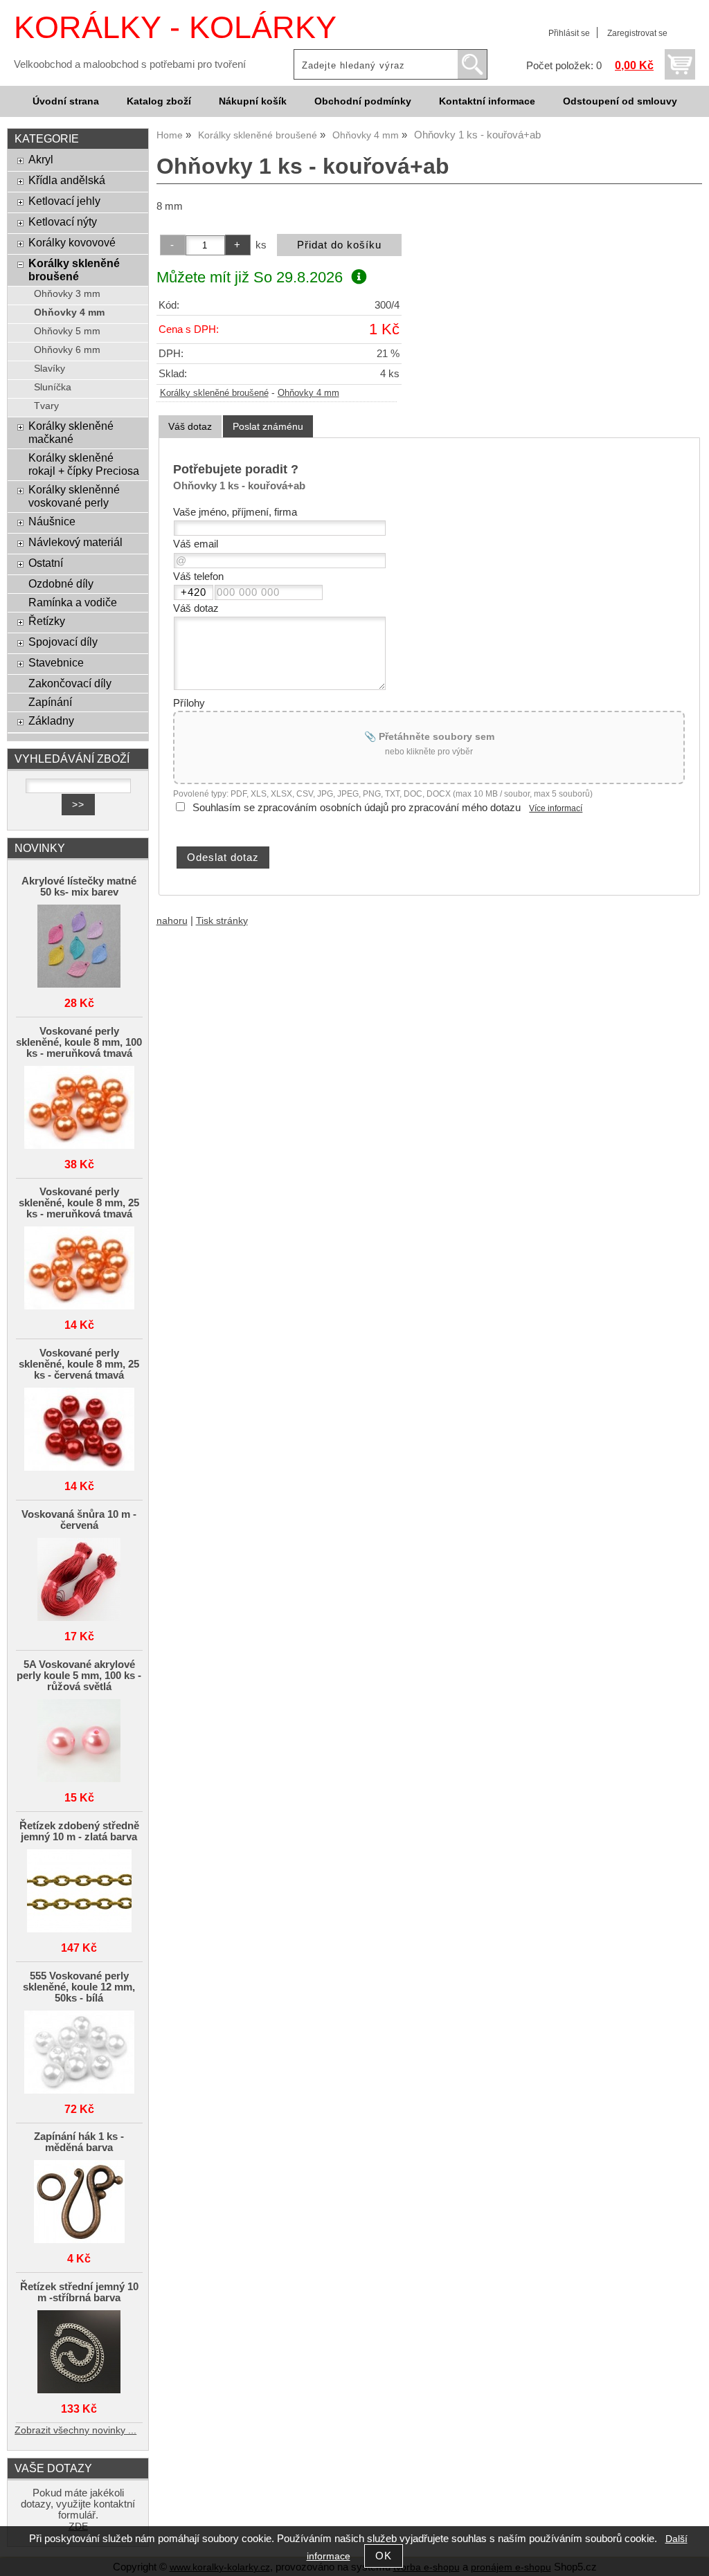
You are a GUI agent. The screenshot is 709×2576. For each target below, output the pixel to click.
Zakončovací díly (70, 683)
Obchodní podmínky (363, 101)
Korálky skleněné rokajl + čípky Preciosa (84, 464)
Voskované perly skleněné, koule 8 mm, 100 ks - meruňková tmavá (79, 1042)
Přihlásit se (569, 33)
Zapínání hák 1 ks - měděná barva (79, 2142)
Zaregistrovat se (637, 33)
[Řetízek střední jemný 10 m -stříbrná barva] (79, 2353)
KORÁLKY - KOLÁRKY (175, 27)
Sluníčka (53, 387)
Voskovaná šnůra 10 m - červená (79, 1520)
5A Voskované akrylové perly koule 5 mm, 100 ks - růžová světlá (79, 1676)
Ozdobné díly (61, 583)
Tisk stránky (222, 921)
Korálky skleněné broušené (214, 393)
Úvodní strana (66, 101)
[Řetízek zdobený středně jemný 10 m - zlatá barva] (79, 1892)
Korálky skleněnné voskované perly (74, 496)
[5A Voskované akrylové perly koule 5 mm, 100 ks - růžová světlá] (79, 1742)
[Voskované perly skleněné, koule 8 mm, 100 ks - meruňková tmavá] (79, 1108)
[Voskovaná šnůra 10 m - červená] (79, 1580)
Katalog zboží (159, 101)
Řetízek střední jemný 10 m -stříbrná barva (79, 2292)
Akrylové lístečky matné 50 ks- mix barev (79, 887)
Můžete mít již (250, 277)
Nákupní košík (253, 101)
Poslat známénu (268, 426)
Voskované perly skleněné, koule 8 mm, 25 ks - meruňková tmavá (79, 1203)
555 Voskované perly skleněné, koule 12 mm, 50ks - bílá (79, 1987)
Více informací (556, 808)
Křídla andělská (67, 180)
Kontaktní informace (487, 101)
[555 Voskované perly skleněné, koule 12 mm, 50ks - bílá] (79, 2053)
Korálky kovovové (72, 242)
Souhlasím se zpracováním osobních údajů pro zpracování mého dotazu (357, 808)
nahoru (172, 921)
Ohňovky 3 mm (67, 294)
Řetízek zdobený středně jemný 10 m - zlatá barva (79, 1831)
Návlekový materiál (75, 542)
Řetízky (47, 621)
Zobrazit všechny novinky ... (75, 2430)
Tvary (46, 406)
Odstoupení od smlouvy (620, 101)
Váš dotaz (190, 426)
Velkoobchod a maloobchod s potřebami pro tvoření (130, 64)
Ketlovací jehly (64, 201)
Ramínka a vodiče (73, 602)
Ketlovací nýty (63, 221)
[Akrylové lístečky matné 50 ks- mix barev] (79, 947)
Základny (51, 720)
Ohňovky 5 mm (67, 331)
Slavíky (50, 369)
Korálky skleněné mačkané (71, 432)
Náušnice (52, 521)
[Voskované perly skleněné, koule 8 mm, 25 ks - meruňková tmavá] (79, 1269)
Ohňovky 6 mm (67, 350)
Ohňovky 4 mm (308, 393)
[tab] (190, 427)
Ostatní (46, 563)
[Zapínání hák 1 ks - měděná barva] (79, 2203)
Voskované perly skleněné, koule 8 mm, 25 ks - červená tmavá (79, 1364)
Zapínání (50, 702)
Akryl (41, 159)
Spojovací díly (63, 642)
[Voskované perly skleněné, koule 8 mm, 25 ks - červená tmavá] (79, 1430)
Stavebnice (56, 662)
